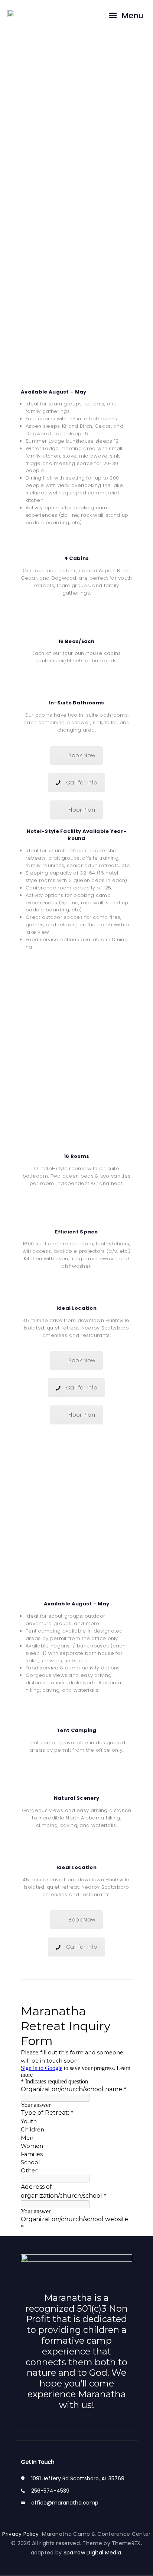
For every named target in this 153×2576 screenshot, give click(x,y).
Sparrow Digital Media (92, 2553)
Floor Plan (82, 810)
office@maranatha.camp (65, 2503)
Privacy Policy (22, 2534)
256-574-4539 (50, 2491)
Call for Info (82, 783)
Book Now (82, 755)
